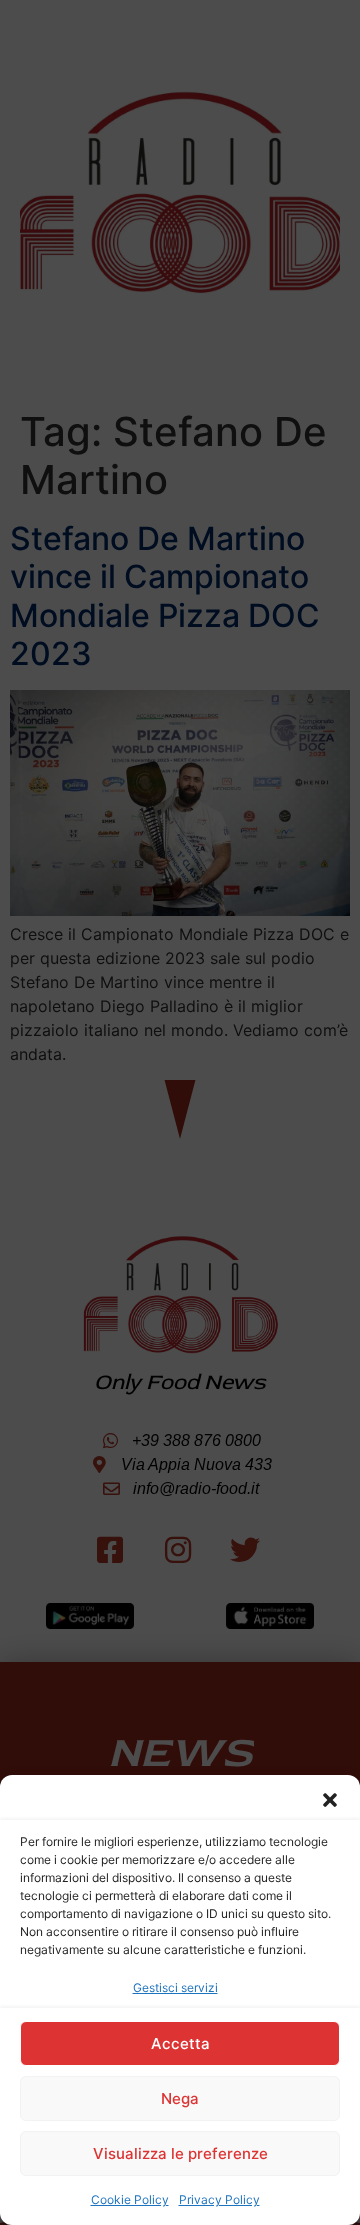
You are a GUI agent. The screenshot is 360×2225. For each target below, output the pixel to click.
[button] (330, 1800)
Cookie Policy (130, 2199)
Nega (180, 2098)
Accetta (180, 2043)
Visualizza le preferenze (180, 2153)
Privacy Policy (219, 2199)
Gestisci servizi (175, 1987)
